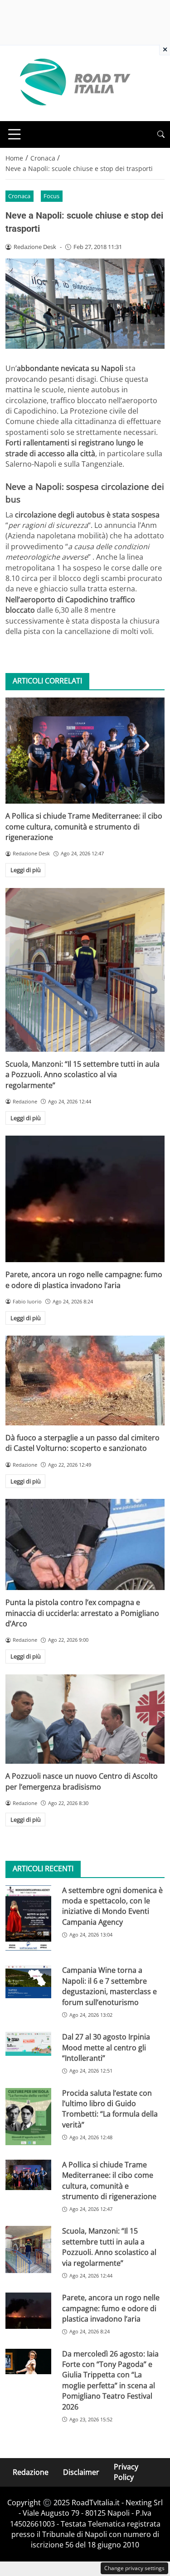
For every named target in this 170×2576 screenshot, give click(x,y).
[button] (161, 134)
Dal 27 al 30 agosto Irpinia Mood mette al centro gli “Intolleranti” (106, 2047)
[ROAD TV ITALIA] (73, 83)
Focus (51, 196)
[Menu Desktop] (15, 134)
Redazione (31, 2472)
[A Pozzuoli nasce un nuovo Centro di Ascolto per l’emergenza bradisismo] (85, 1719)
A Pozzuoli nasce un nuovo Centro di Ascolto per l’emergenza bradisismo (82, 1781)
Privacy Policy (126, 2472)
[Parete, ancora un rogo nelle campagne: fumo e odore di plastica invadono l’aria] (85, 1199)
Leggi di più (26, 870)
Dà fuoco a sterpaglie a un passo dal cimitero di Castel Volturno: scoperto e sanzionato (83, 1443)
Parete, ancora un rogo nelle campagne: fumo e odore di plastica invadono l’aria (84, 1280)
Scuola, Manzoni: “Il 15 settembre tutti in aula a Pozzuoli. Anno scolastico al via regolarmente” (83, 1075)
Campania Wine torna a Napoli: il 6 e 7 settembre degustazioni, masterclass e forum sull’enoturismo (109, 1986)
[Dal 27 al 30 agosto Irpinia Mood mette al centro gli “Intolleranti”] (28, 2044)
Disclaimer (81, 2472)
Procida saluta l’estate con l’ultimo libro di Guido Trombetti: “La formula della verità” (110, 2109)
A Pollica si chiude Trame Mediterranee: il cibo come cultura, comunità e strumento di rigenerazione (84, 827)
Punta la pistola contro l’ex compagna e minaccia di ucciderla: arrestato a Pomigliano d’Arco (82, 1613)
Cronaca (19, 196)
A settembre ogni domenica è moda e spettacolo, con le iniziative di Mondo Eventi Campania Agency (112, 1906)
